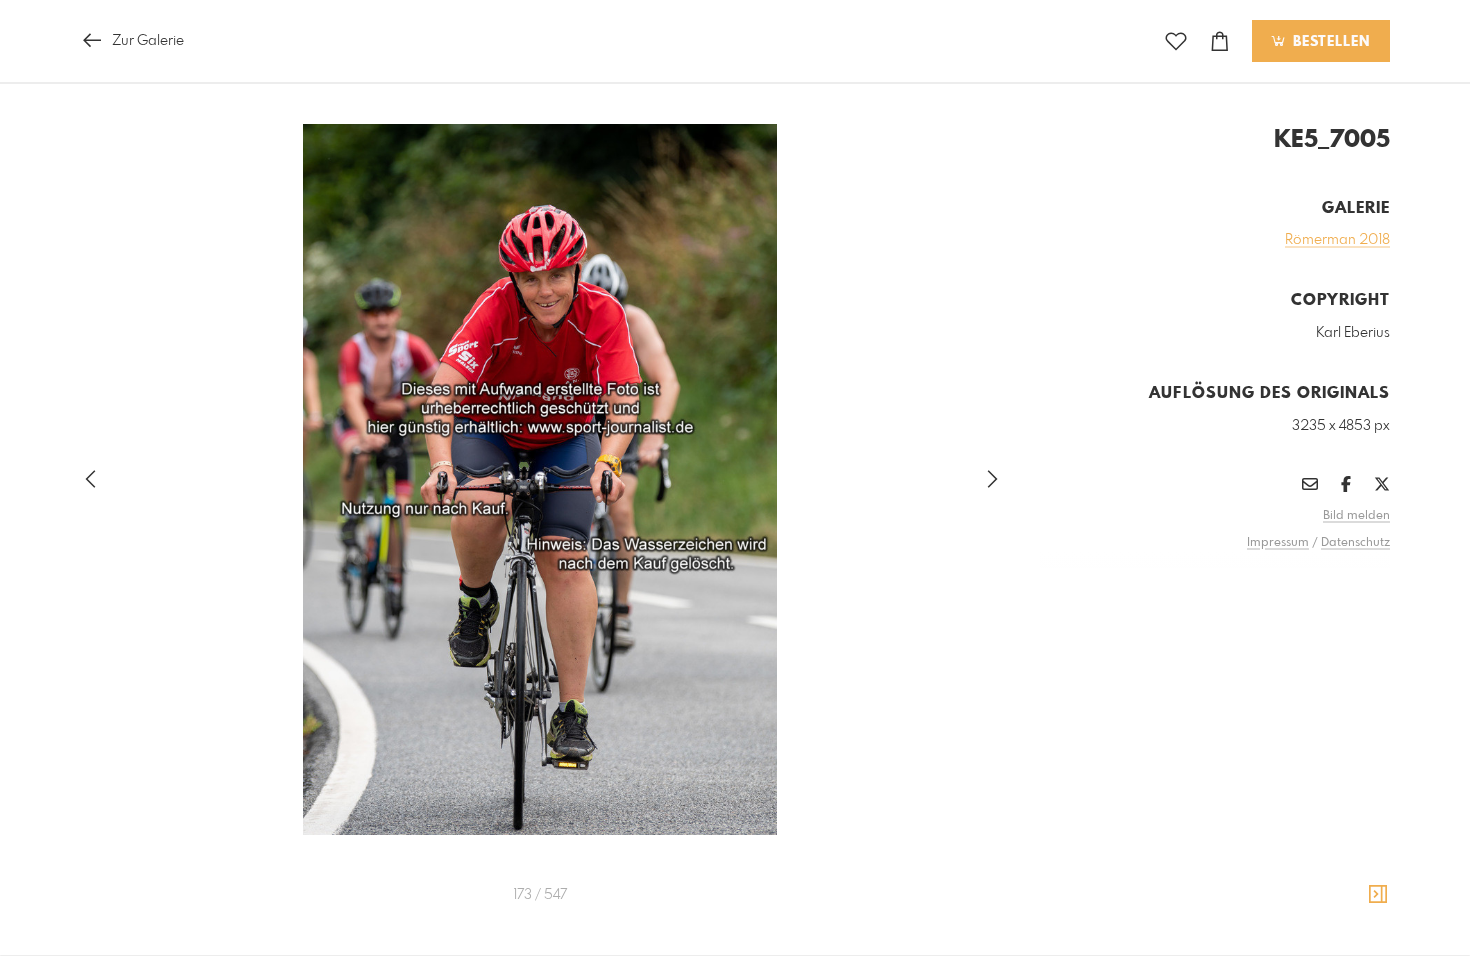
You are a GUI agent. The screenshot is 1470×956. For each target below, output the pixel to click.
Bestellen (1329, 42)
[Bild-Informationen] (1378, 895)
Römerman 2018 (1337, 240)
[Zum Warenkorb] (1220, 41)
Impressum (1278, 543)
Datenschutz (1355, 543)
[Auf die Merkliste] (1176, 41)
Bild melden (1356, 516)
